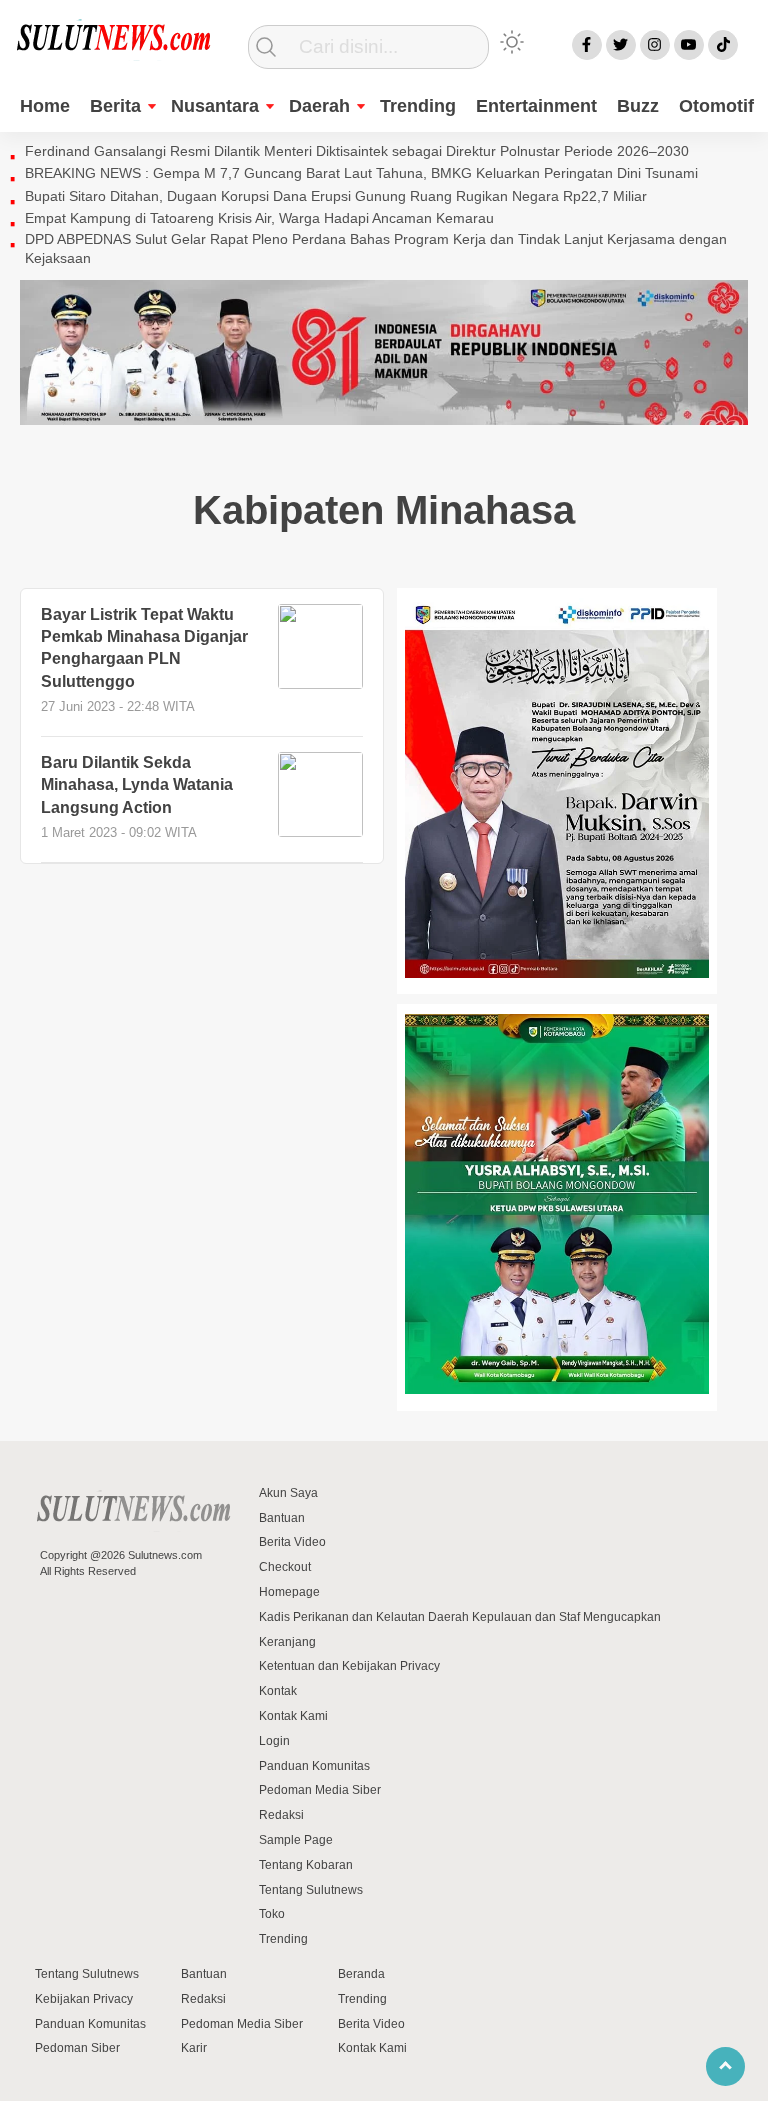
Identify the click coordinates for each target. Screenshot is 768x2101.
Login (274, 1741)
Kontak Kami (293, 1716)
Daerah (319, 106)
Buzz (638, 106)
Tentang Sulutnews (311, 1890)
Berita (115, 106)
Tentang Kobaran (306, 1865)
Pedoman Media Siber (320, 1790)
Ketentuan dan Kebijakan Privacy (349, 1666)
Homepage (289, 1592)
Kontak (278, 1691)
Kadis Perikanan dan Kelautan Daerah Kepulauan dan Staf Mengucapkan (460, 1617)
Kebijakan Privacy (84, 1999)
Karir (194, 2048)
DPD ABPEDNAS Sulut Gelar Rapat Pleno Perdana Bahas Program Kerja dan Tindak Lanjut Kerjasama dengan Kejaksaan (376, 249)
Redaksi (281, 1815)
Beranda (361, 1974)
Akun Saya (288, 1493)
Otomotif (716, 106)
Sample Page (296, 1840)
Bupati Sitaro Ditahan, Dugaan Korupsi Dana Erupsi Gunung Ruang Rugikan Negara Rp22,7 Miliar (336, 196)
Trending (418, 106)
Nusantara (215, 106)
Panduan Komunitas (314, 1766)
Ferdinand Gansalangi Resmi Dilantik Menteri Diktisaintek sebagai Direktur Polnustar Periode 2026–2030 (357, 151)
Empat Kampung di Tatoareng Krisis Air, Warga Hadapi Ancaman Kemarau (259, 218)
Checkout (285, 1567)
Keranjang (287, 1642)
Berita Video (292, 1542)
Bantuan (282, 1518)
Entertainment (536, 106)
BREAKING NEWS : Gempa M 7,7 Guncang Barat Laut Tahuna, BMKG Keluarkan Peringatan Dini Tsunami (361, 173)
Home (45, 106)
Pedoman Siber (77, 2048)
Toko (272, 1914)
